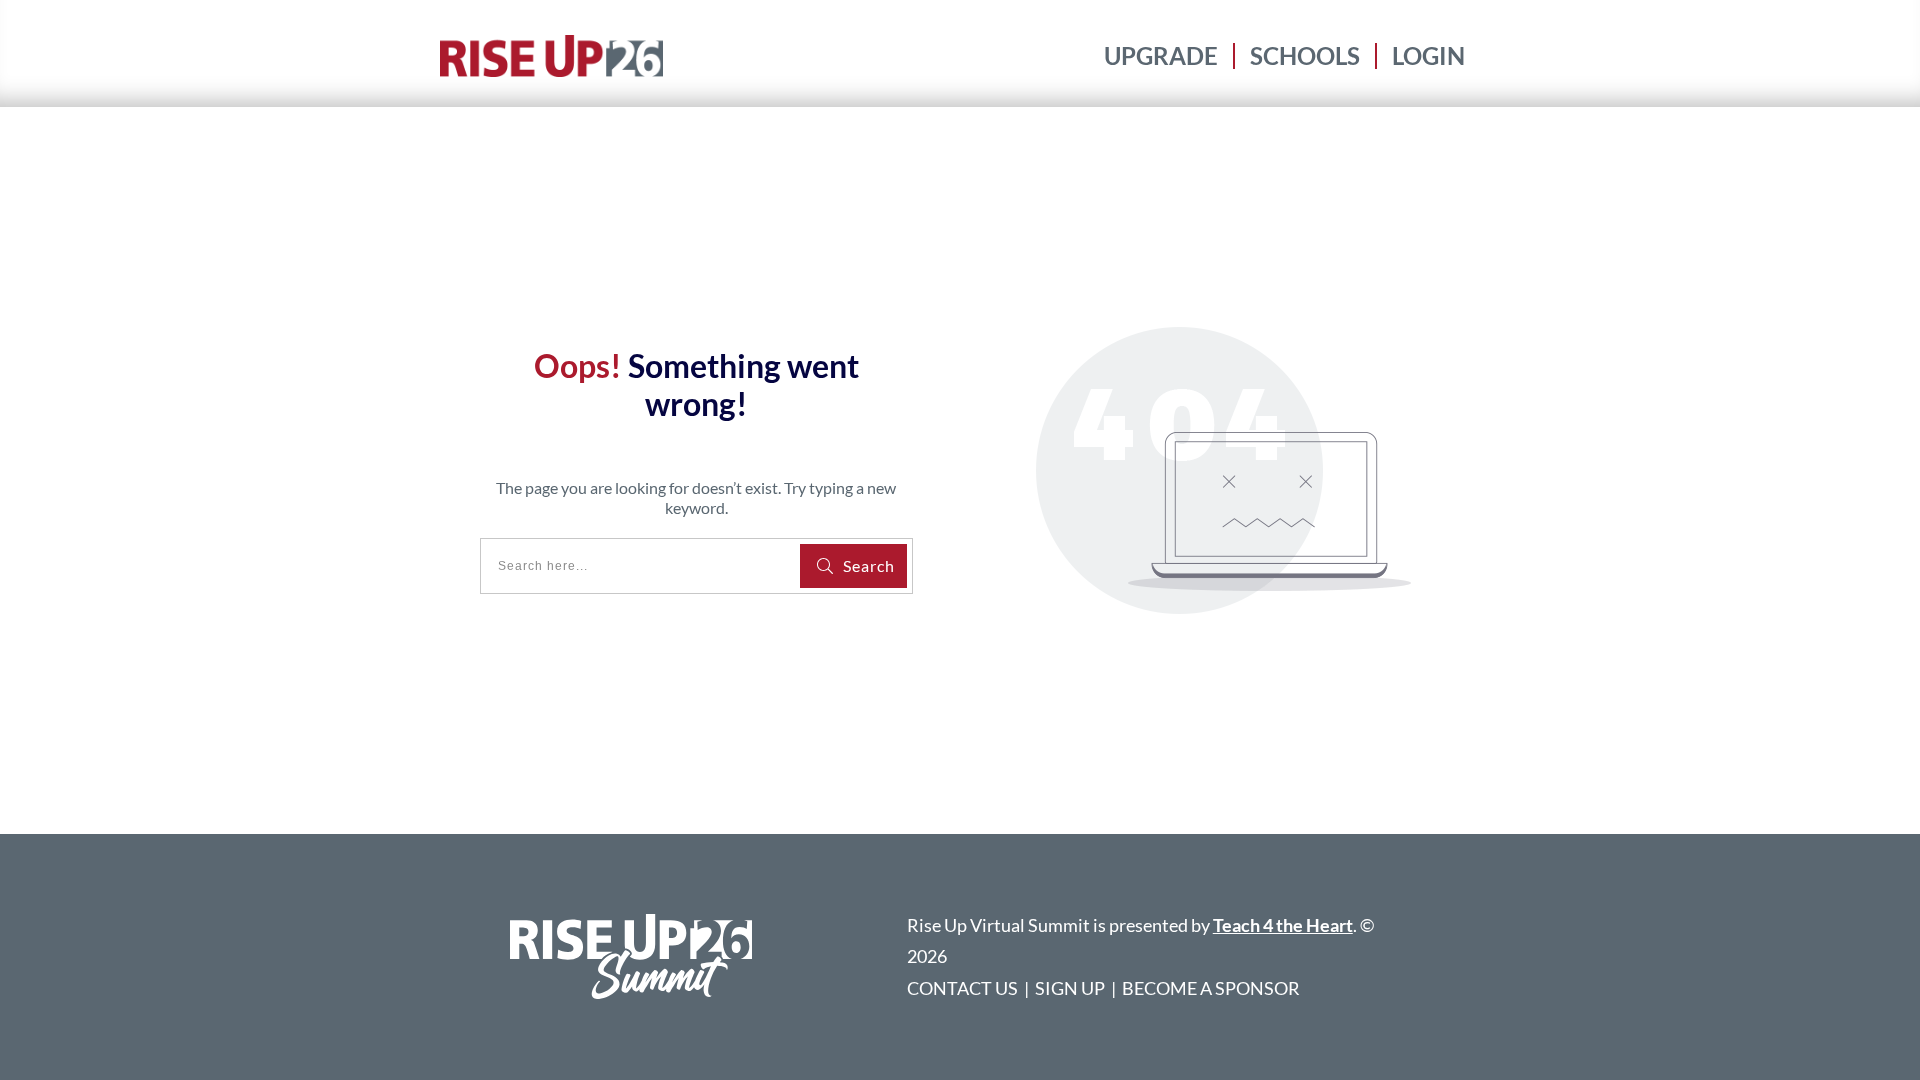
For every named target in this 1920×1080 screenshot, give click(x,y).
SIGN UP (1070, 988)
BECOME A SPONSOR (1211, 988)
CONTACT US (962, 988)
